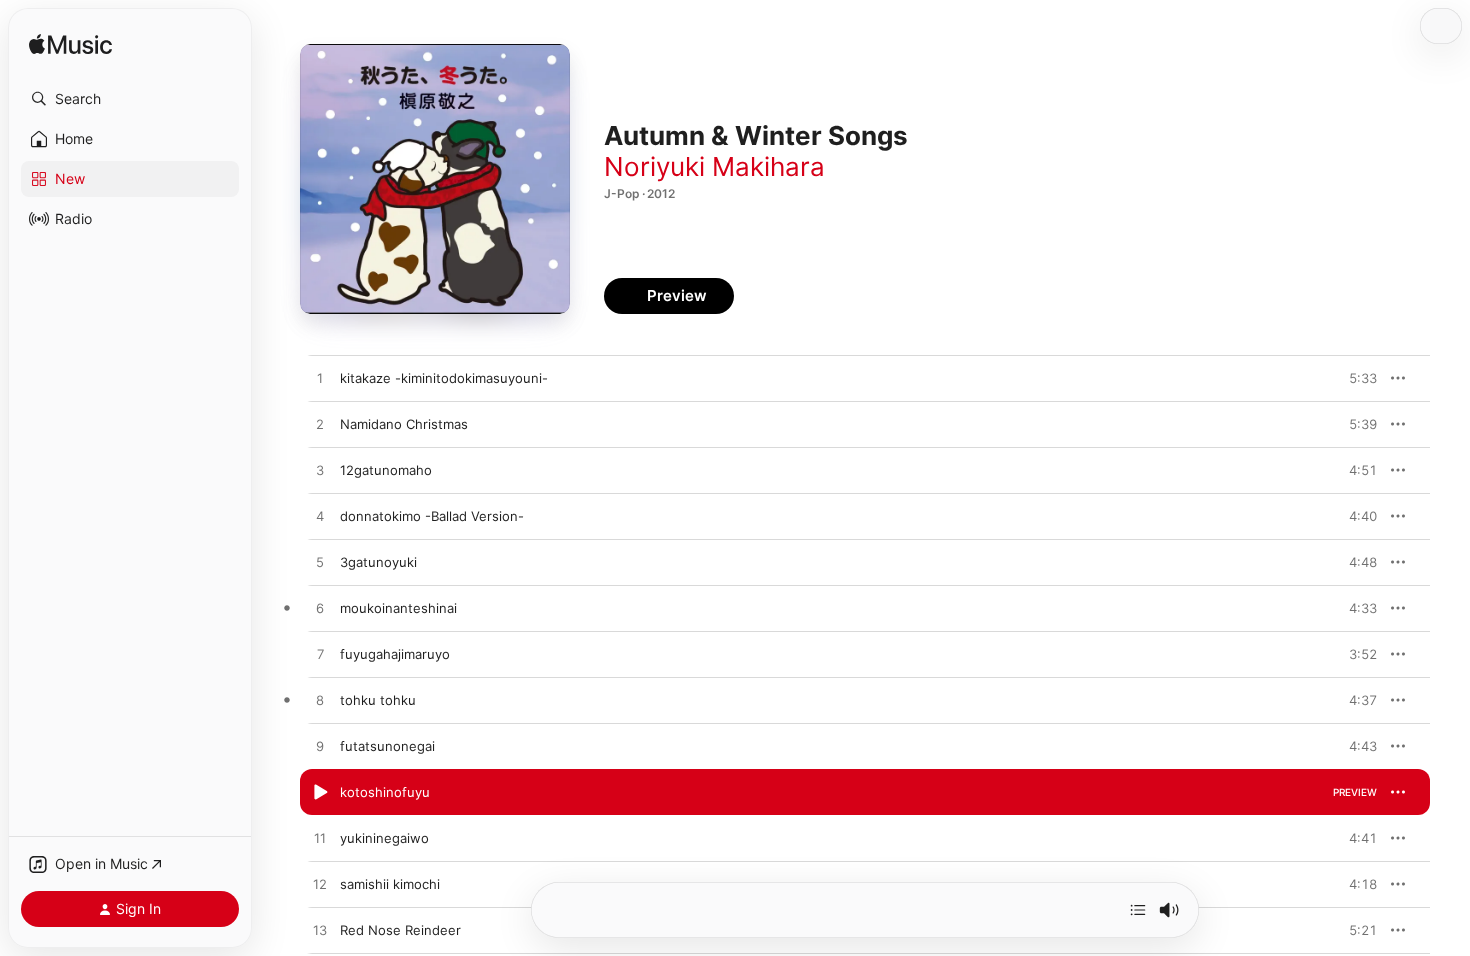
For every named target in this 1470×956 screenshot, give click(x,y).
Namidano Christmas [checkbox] (404, 424)
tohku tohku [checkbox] (378, 700)
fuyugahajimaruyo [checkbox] (395, 654)
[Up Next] (1138, 910)
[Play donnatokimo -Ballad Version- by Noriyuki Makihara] (320, 517)
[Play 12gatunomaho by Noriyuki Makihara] (320, 471)
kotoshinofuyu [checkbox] (385, 792)
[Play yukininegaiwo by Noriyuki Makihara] (320, 839)
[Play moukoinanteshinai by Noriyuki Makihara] (320, 609)
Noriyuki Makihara (714, 166)
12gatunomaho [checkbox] (386, 470)
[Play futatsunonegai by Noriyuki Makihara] (320, 747)
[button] (130, 99)
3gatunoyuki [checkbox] (378, 562)
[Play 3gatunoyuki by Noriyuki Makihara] (320, 563)
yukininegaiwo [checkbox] (384, 838)
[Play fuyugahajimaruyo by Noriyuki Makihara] (320, 655)
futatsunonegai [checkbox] (387, 746)
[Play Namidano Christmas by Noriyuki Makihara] (320, 425)
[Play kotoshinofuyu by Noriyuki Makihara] (320, 793)
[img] (70, 45)
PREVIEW (1355, 378)
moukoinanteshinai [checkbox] (398, 608)
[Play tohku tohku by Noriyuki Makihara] (320, 701)
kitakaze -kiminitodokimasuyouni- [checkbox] (444, 378)
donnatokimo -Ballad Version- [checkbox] (432, 516)
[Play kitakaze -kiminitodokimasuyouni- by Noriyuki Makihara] (320, 379)
